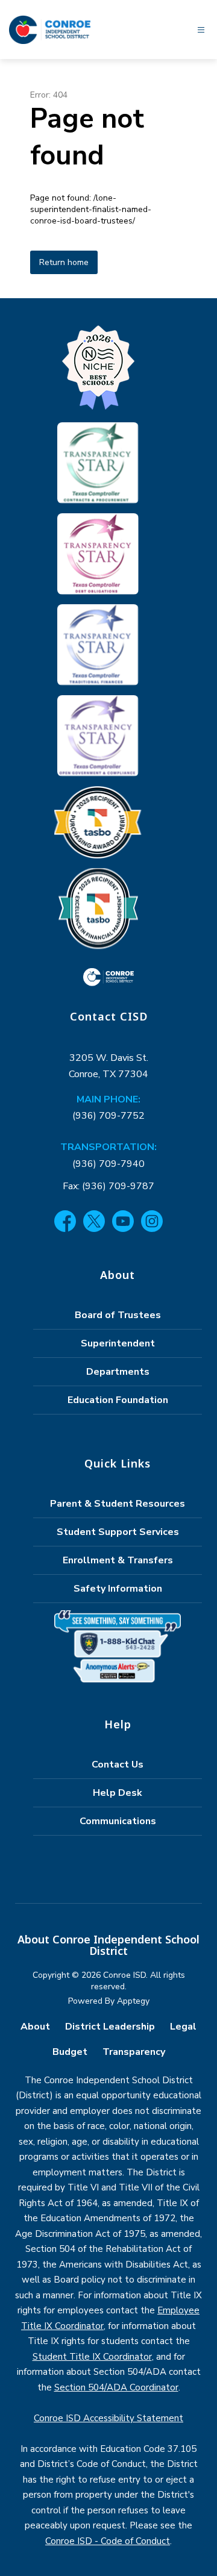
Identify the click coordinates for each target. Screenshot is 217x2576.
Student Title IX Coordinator (92, 2357)
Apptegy (133, 2001)
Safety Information (118, 1589)
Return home (64, 262)
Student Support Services (118, 1532)
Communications (118, 1821)
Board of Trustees (118, 1315)
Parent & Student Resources (118, 1504)
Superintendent (118, 1343)
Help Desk (118, 1793)
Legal (183, 2027)
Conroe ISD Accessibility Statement (108, 2418)
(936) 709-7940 (108, 1164)
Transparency (134, 2052)
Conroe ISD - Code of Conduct (108, 2541)
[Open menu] (201, 30)
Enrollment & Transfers (118, 1560)
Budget (70, 2052)
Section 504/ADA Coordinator (116, 2387)
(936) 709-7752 (108, 1116)
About (35, 2027)
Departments (118, 1372)
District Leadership (110, 2027)
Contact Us (118, 1765)
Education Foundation (118, 1400)
